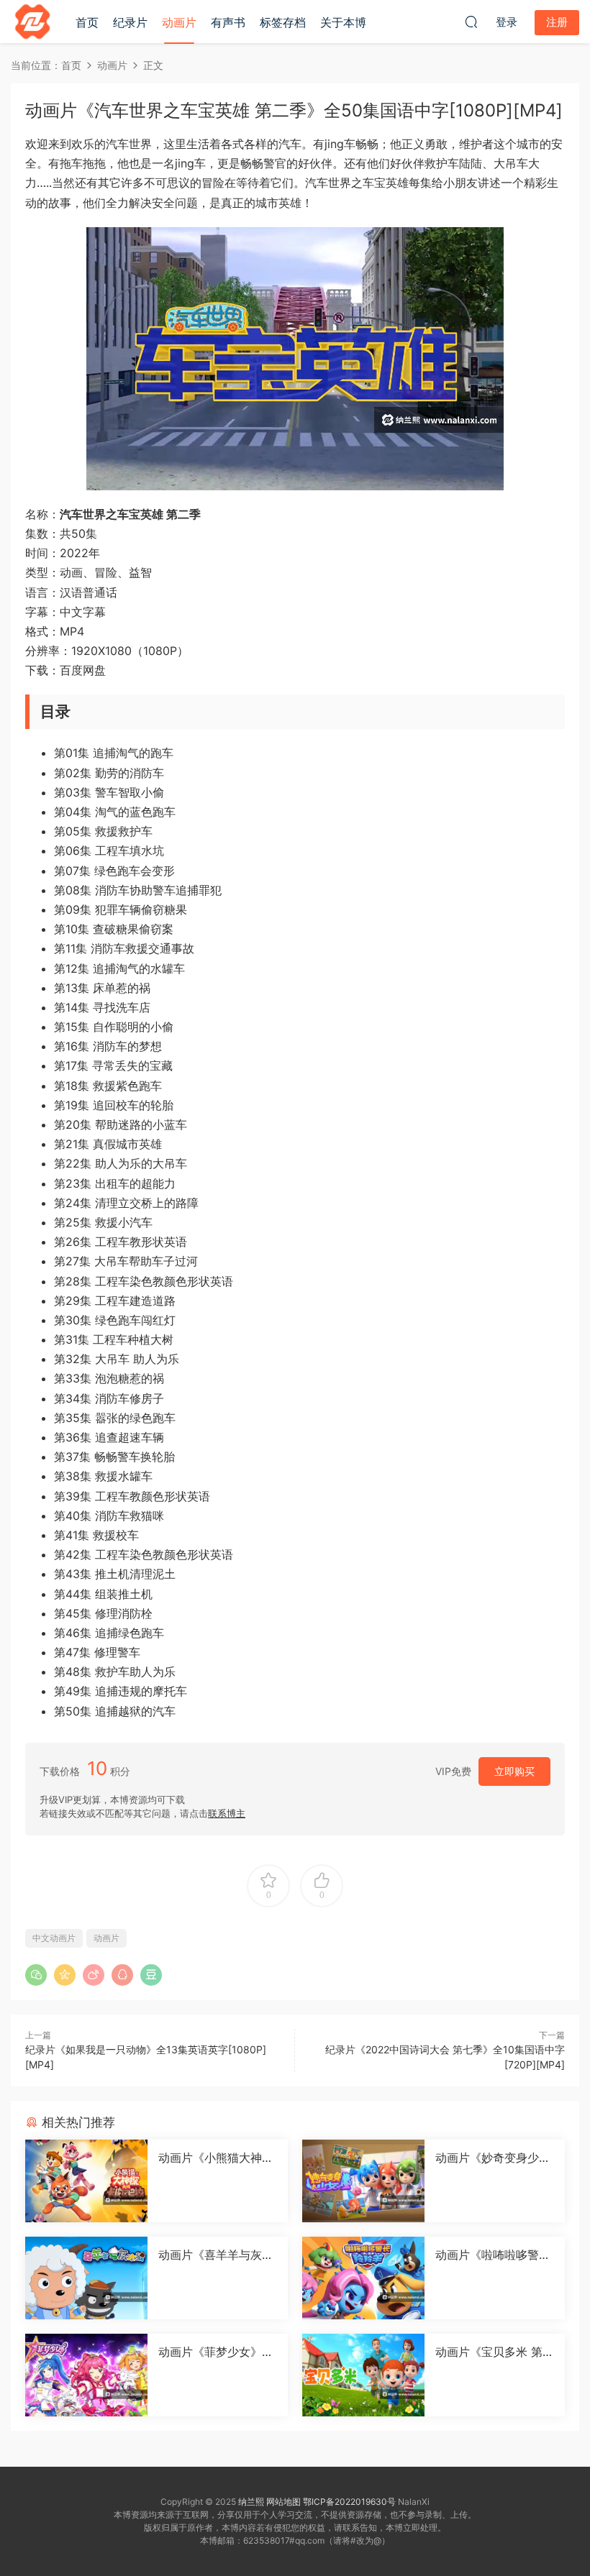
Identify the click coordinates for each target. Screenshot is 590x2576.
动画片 (179, 22)
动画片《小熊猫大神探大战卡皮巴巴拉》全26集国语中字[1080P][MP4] (217, 2158)
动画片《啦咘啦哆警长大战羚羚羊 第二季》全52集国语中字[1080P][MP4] (495, 2255)
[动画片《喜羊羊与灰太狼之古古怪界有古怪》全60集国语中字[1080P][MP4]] (86, 2278)
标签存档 (283, 22)
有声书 (228, 22)
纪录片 (130, 22)
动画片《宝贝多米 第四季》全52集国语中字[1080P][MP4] (495, 2352)
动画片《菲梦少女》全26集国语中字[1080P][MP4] (216, 2352)
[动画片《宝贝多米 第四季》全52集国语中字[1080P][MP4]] (363, 2375)
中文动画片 (54, 1938)
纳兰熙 (251, 2502)
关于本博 (343, 22)
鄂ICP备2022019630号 (349, 2502)
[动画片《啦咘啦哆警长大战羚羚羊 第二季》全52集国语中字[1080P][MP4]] (363, 2278)
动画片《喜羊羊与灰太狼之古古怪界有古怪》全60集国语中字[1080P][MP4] (216, 2255)
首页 (87, 22)
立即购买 (514, 1771)
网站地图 (283, 2502)
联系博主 (227, 1813)
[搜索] (471, 22)
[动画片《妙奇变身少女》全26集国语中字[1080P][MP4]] (363, 2181)
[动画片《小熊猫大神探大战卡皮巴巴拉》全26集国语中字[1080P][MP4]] (86, 2181)
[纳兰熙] (32, 22)
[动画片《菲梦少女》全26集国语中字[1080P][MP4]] (86, 2375)
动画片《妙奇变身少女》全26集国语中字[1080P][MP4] (493, 2158)
